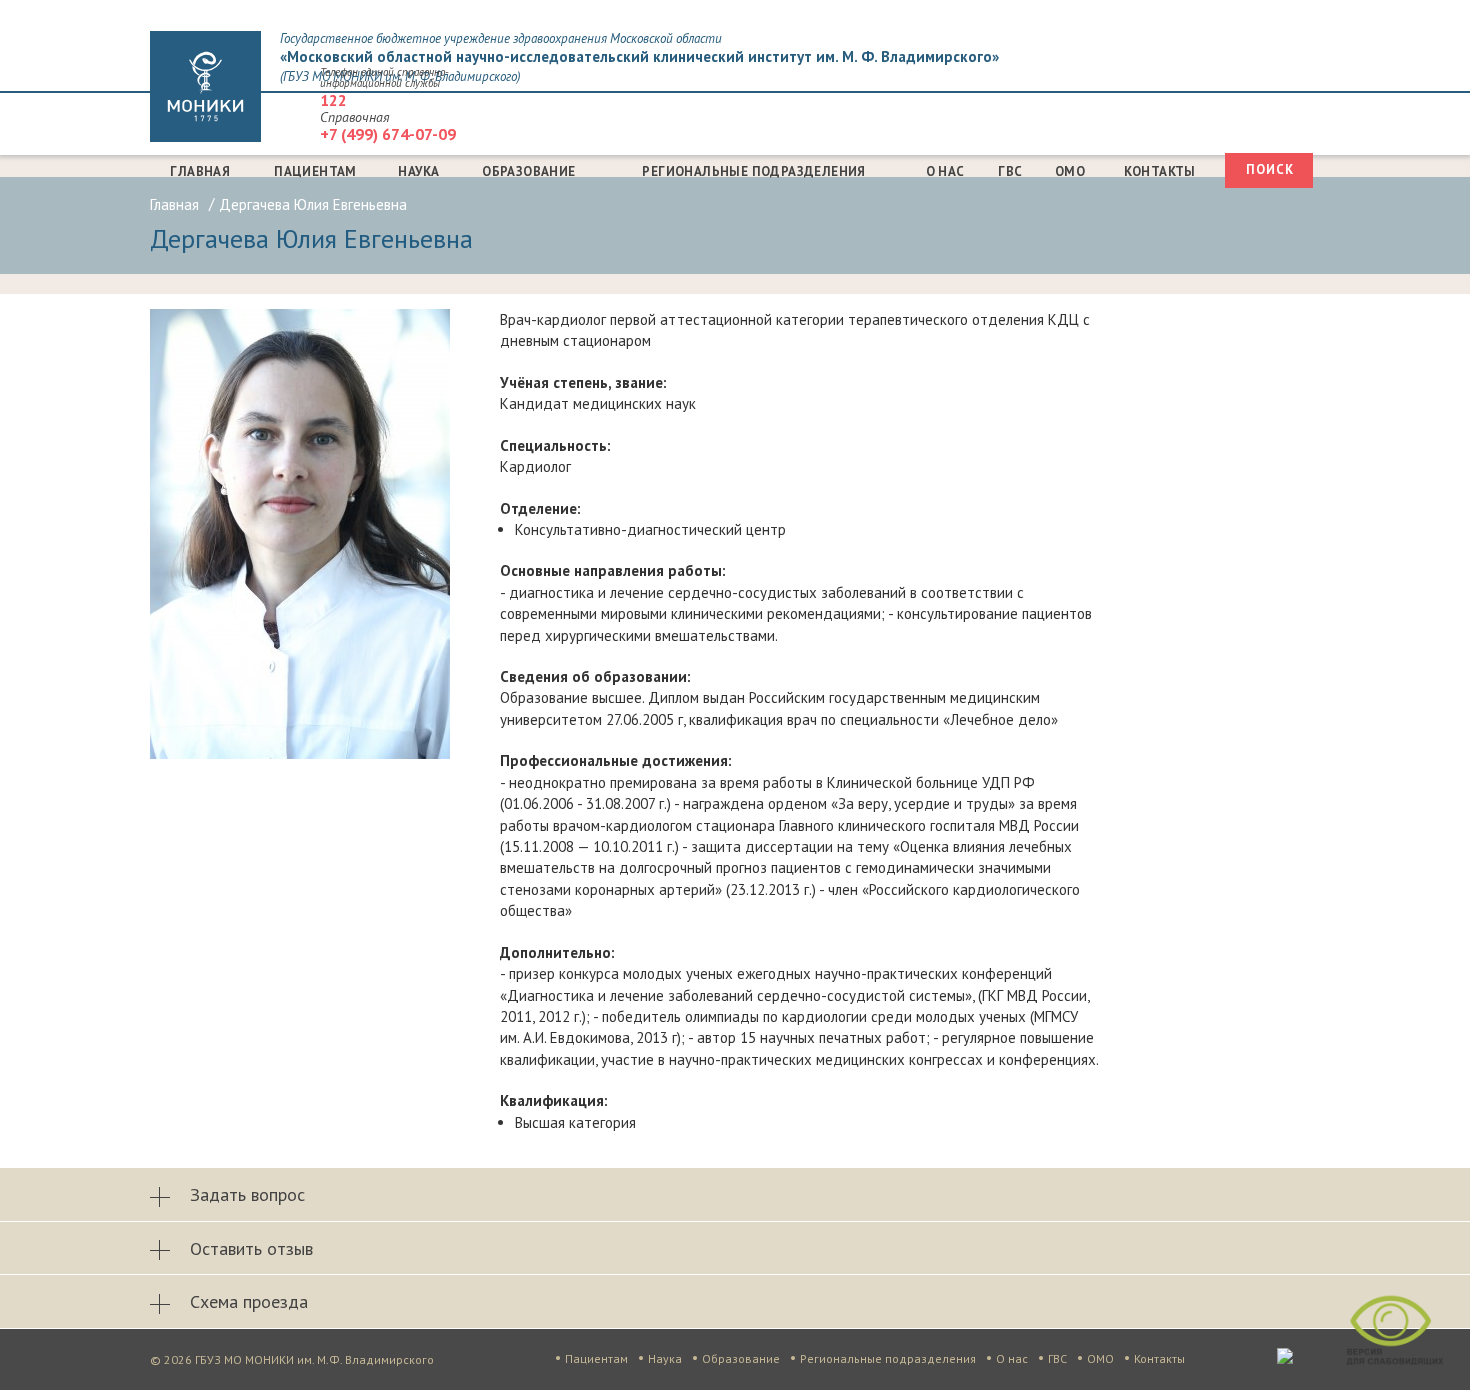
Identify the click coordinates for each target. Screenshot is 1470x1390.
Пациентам (315, 171)
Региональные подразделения (753, 171)
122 (333, 100)
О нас (945, 171)
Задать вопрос (247, 1194)
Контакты (1160, 171)
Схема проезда (249, 1301)
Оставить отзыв (251, 1248)
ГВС (1010, 171)
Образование (528, 171)
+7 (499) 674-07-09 (388, 134)
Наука (418, 171)
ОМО (1070, 171)
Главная (200, 171)
